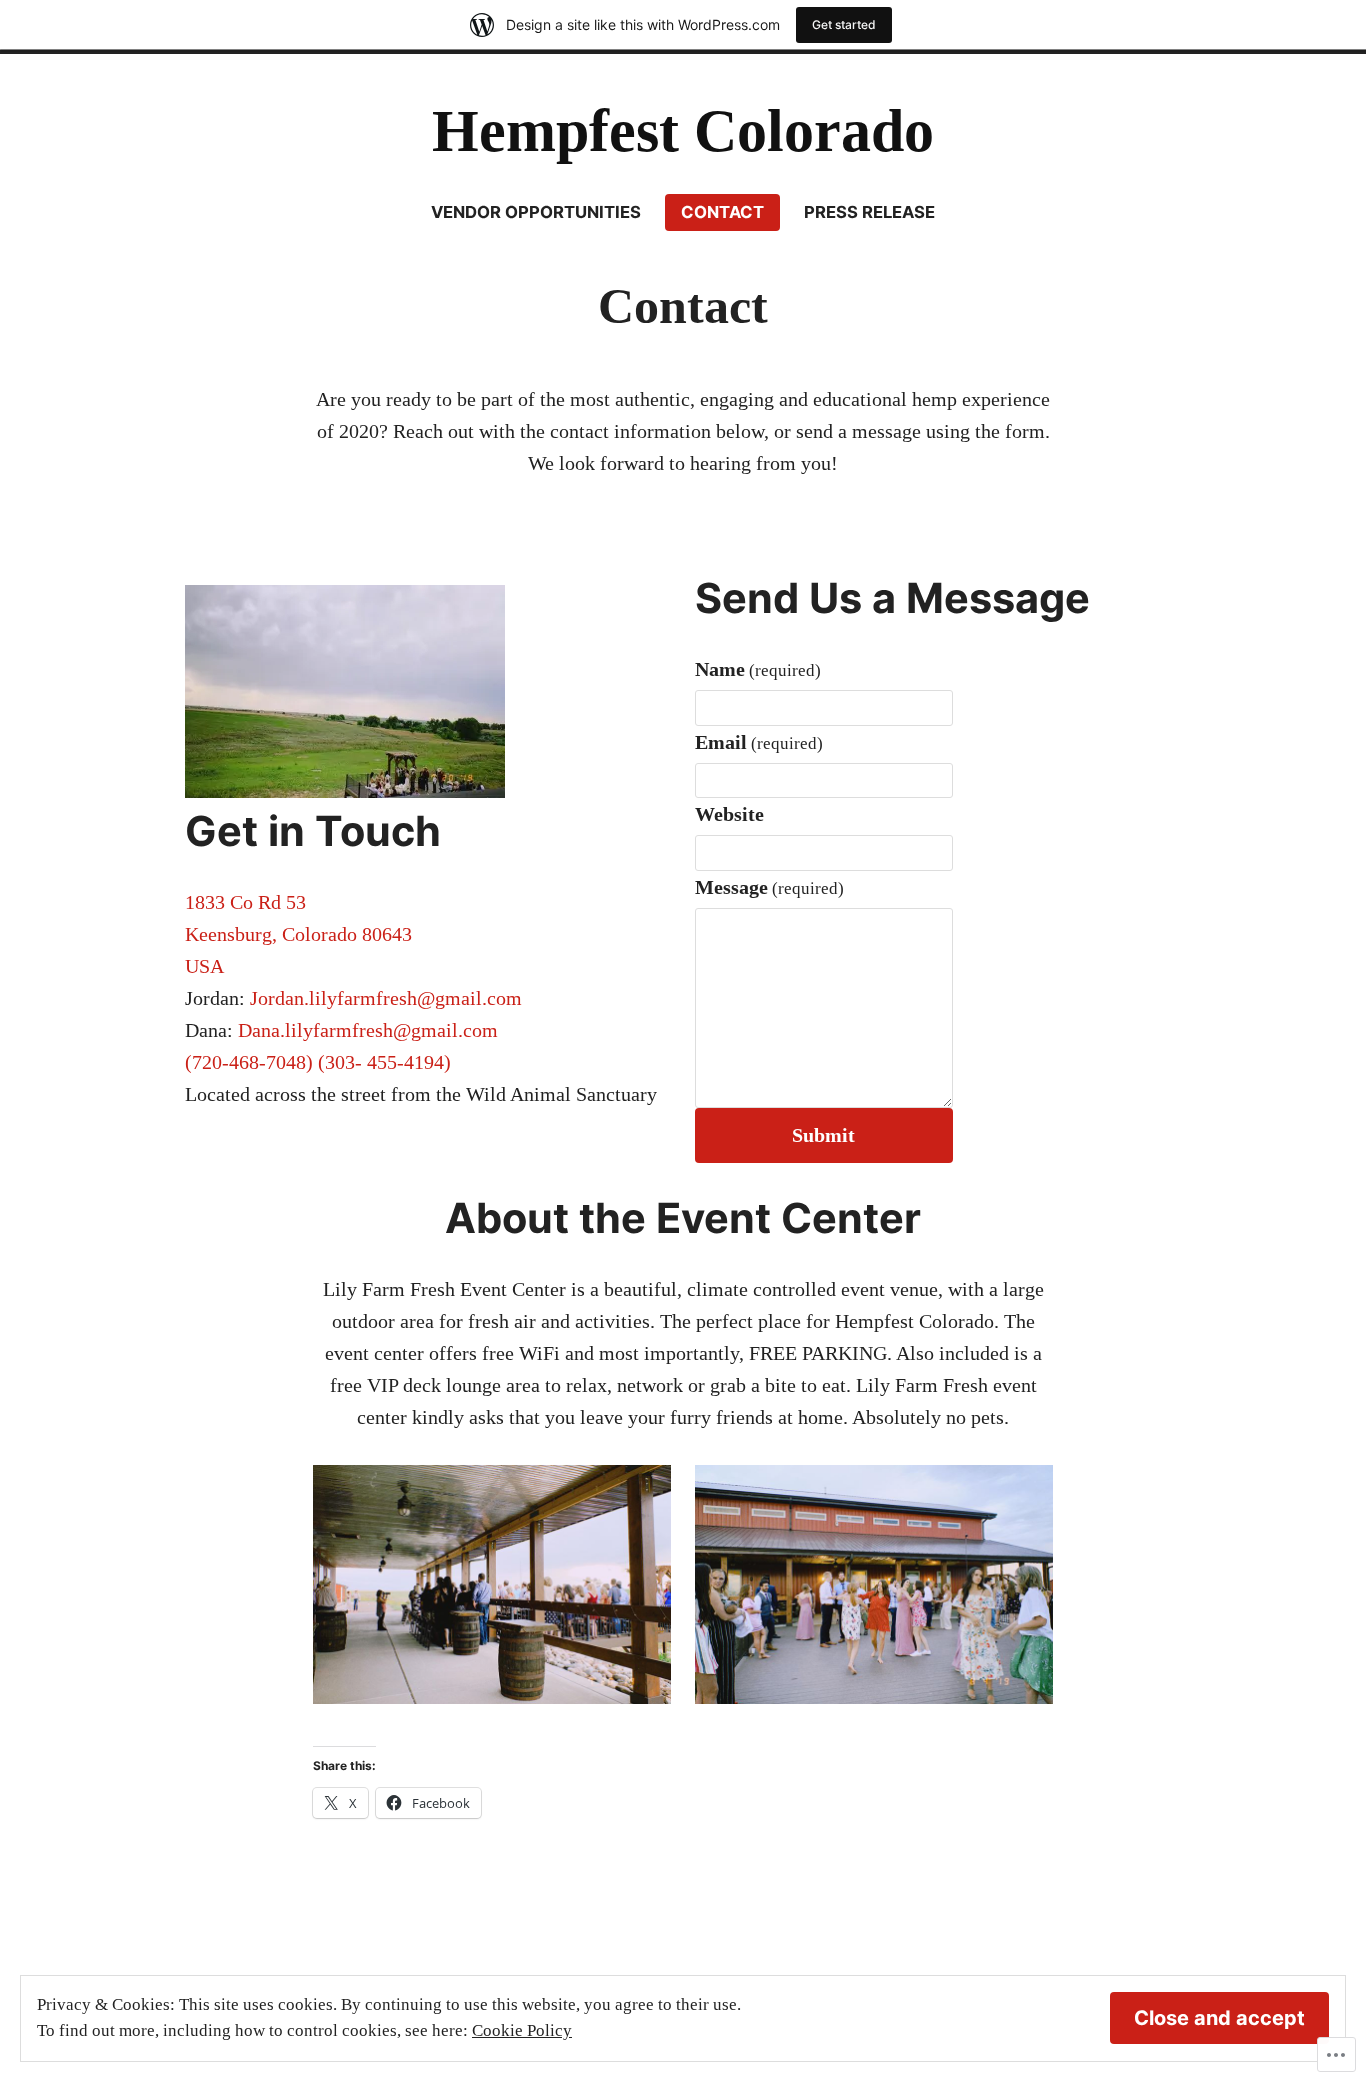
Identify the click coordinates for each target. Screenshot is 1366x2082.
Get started (844, 24)
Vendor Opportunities (536, 212)
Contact (722, 212)
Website (729, 814)
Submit (823, 1135)
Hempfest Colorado (683, 131)
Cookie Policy (522, 2030)
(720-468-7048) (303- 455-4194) (318, 1062)
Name (758, 669)
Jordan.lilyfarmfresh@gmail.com (386, 998)
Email (759, 742)
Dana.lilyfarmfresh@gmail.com (368, 1030)
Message (769, 887)
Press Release (869, 212)
